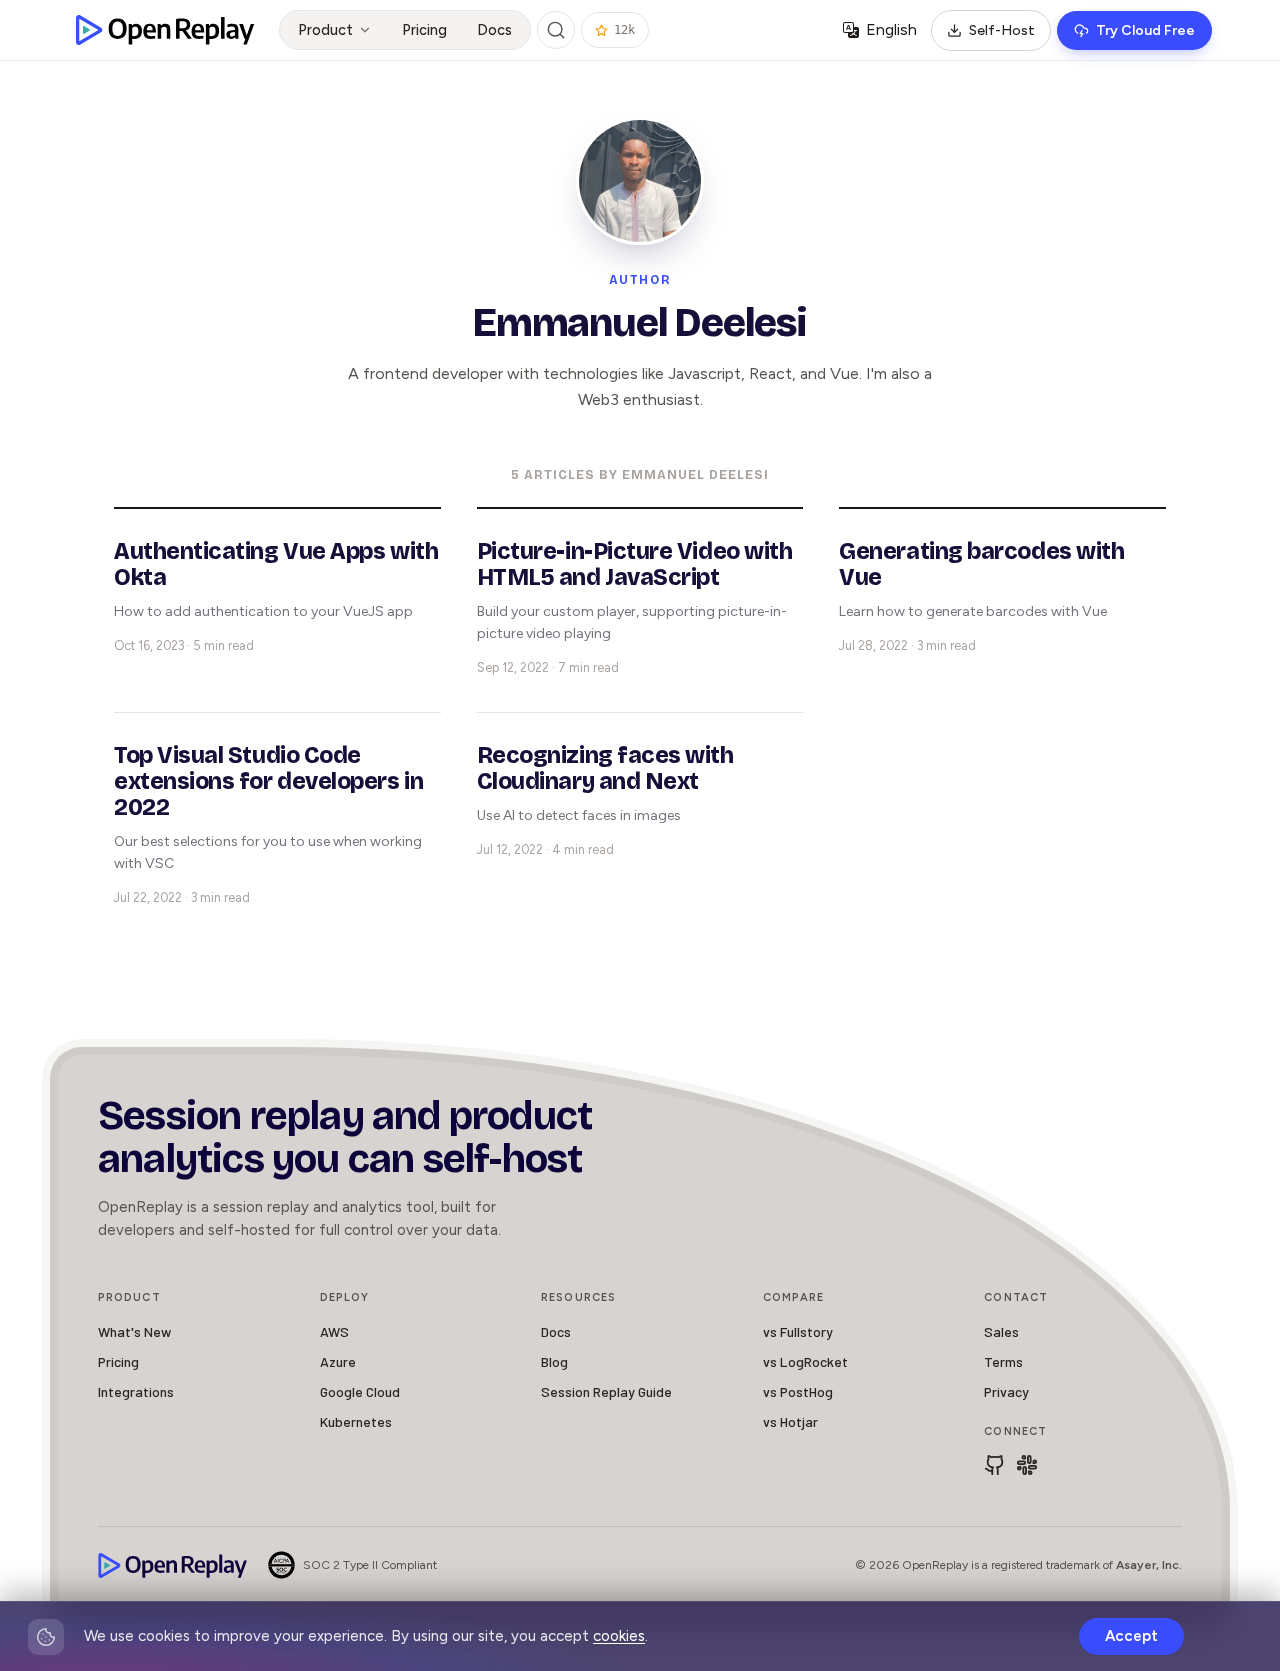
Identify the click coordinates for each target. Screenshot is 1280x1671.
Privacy (1006, 1391)
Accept (1131, 1636)
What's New (134, 1331)
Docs (494, 30)
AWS (334, 1331)
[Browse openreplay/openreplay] (995, 1465)
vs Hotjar (790, 1421)
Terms (1003, 1361)
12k (624, 30)
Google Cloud (360, 1391)
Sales (1001, 1331)
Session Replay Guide (606, 1391)
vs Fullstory (798, 1331)
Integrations (136, 1391)
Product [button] (325, 30)
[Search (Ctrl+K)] (556, 30)
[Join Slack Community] (1027, 1465)
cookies (619, 1636)
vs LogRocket (805, 1361)
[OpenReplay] (173, 1565)
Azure (338, 1361)
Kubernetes (356, 1421)
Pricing (424, 30)
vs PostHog (798, 1391)
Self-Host (1002, 30)
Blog (554, 1361)
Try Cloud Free (1145, 30)
